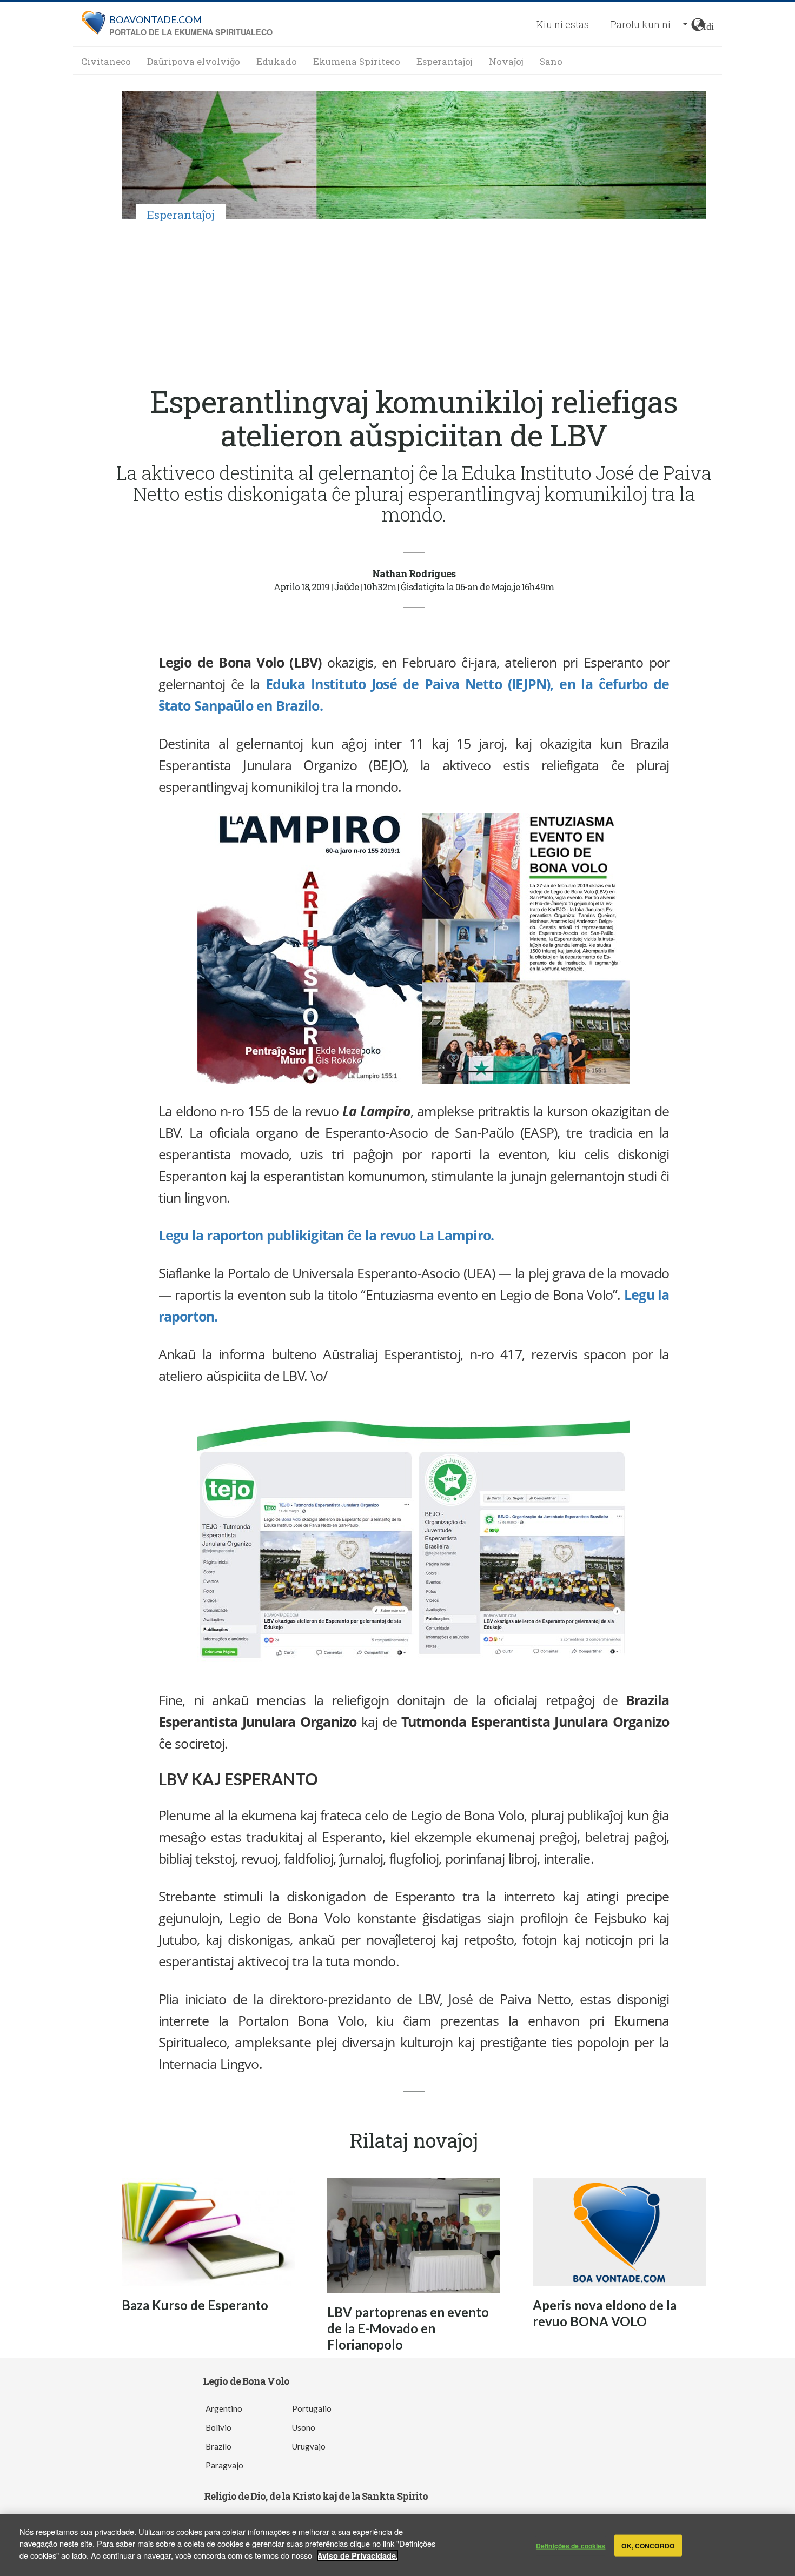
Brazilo (218, 2446)
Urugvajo (309, 2446)
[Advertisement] (414, 304)
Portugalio (312, 2408)
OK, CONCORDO (648, 2545)
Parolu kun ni (641, 24)
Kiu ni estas (563, 24)
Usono (304, 2427)
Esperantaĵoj (445, 61)
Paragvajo (224, 2465)
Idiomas (708, 25)
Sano (551, 61)
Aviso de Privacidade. (357, 2555)
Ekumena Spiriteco (357, 61)
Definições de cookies (571, 2545)
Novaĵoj (506, 61)
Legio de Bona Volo (246, 2381)
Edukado (277, 61)
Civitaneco (106, 61)
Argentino (224, 2408)
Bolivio (218, 2427)
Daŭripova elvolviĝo (194, 61)
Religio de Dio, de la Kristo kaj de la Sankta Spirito (316, 2496)
